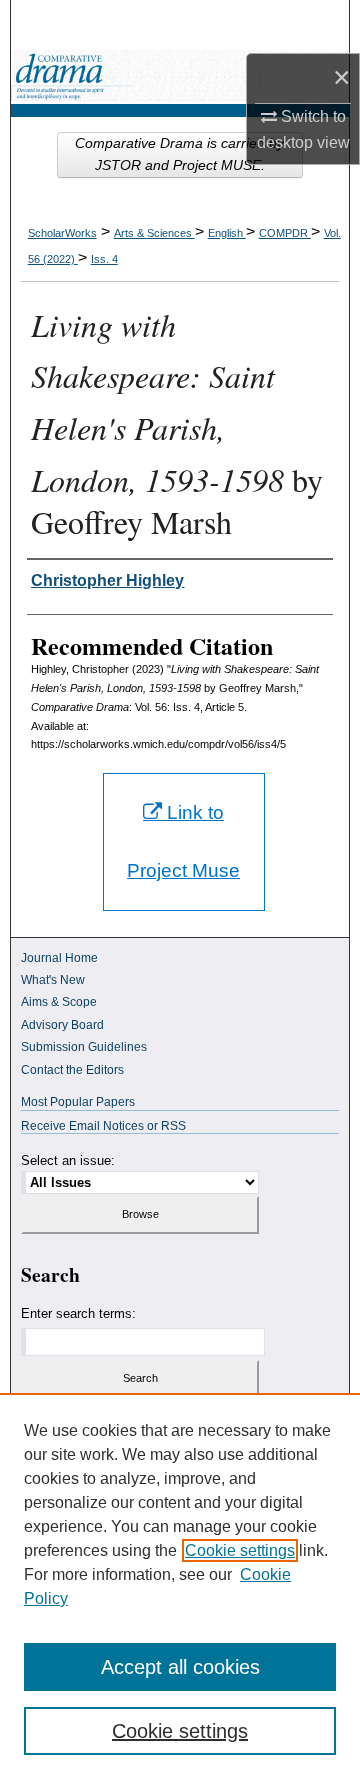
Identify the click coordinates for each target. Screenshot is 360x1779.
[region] (180, 1586)
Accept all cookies (180, 1667)
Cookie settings (240, 1550)
